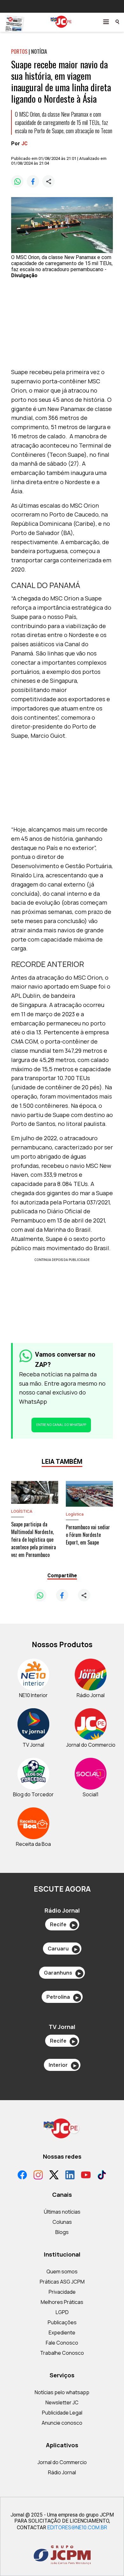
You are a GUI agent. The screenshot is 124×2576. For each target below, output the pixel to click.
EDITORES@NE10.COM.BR (77, 2527)
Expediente (62, 2333)
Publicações (62, 2322)
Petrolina (62, 1997)
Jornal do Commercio (62, 2462)
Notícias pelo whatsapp (62, 2392)
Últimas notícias (62, 2212)
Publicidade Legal (62, 2413)
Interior (62, 2065)
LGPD (62, 2312)
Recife (62, 1924)
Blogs (62, 2232)
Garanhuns (62, 1973)
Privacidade (62, 2292)
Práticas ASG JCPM (62, 2282)
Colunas (62, 2222)
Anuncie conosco (62, 2423)
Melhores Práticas (62, 2302)
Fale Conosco (62, 2343)
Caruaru (62, 1949)
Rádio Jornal (62, 2472)
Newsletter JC (62, 2402)
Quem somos (62, 2271)
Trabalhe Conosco (62, 2353)
